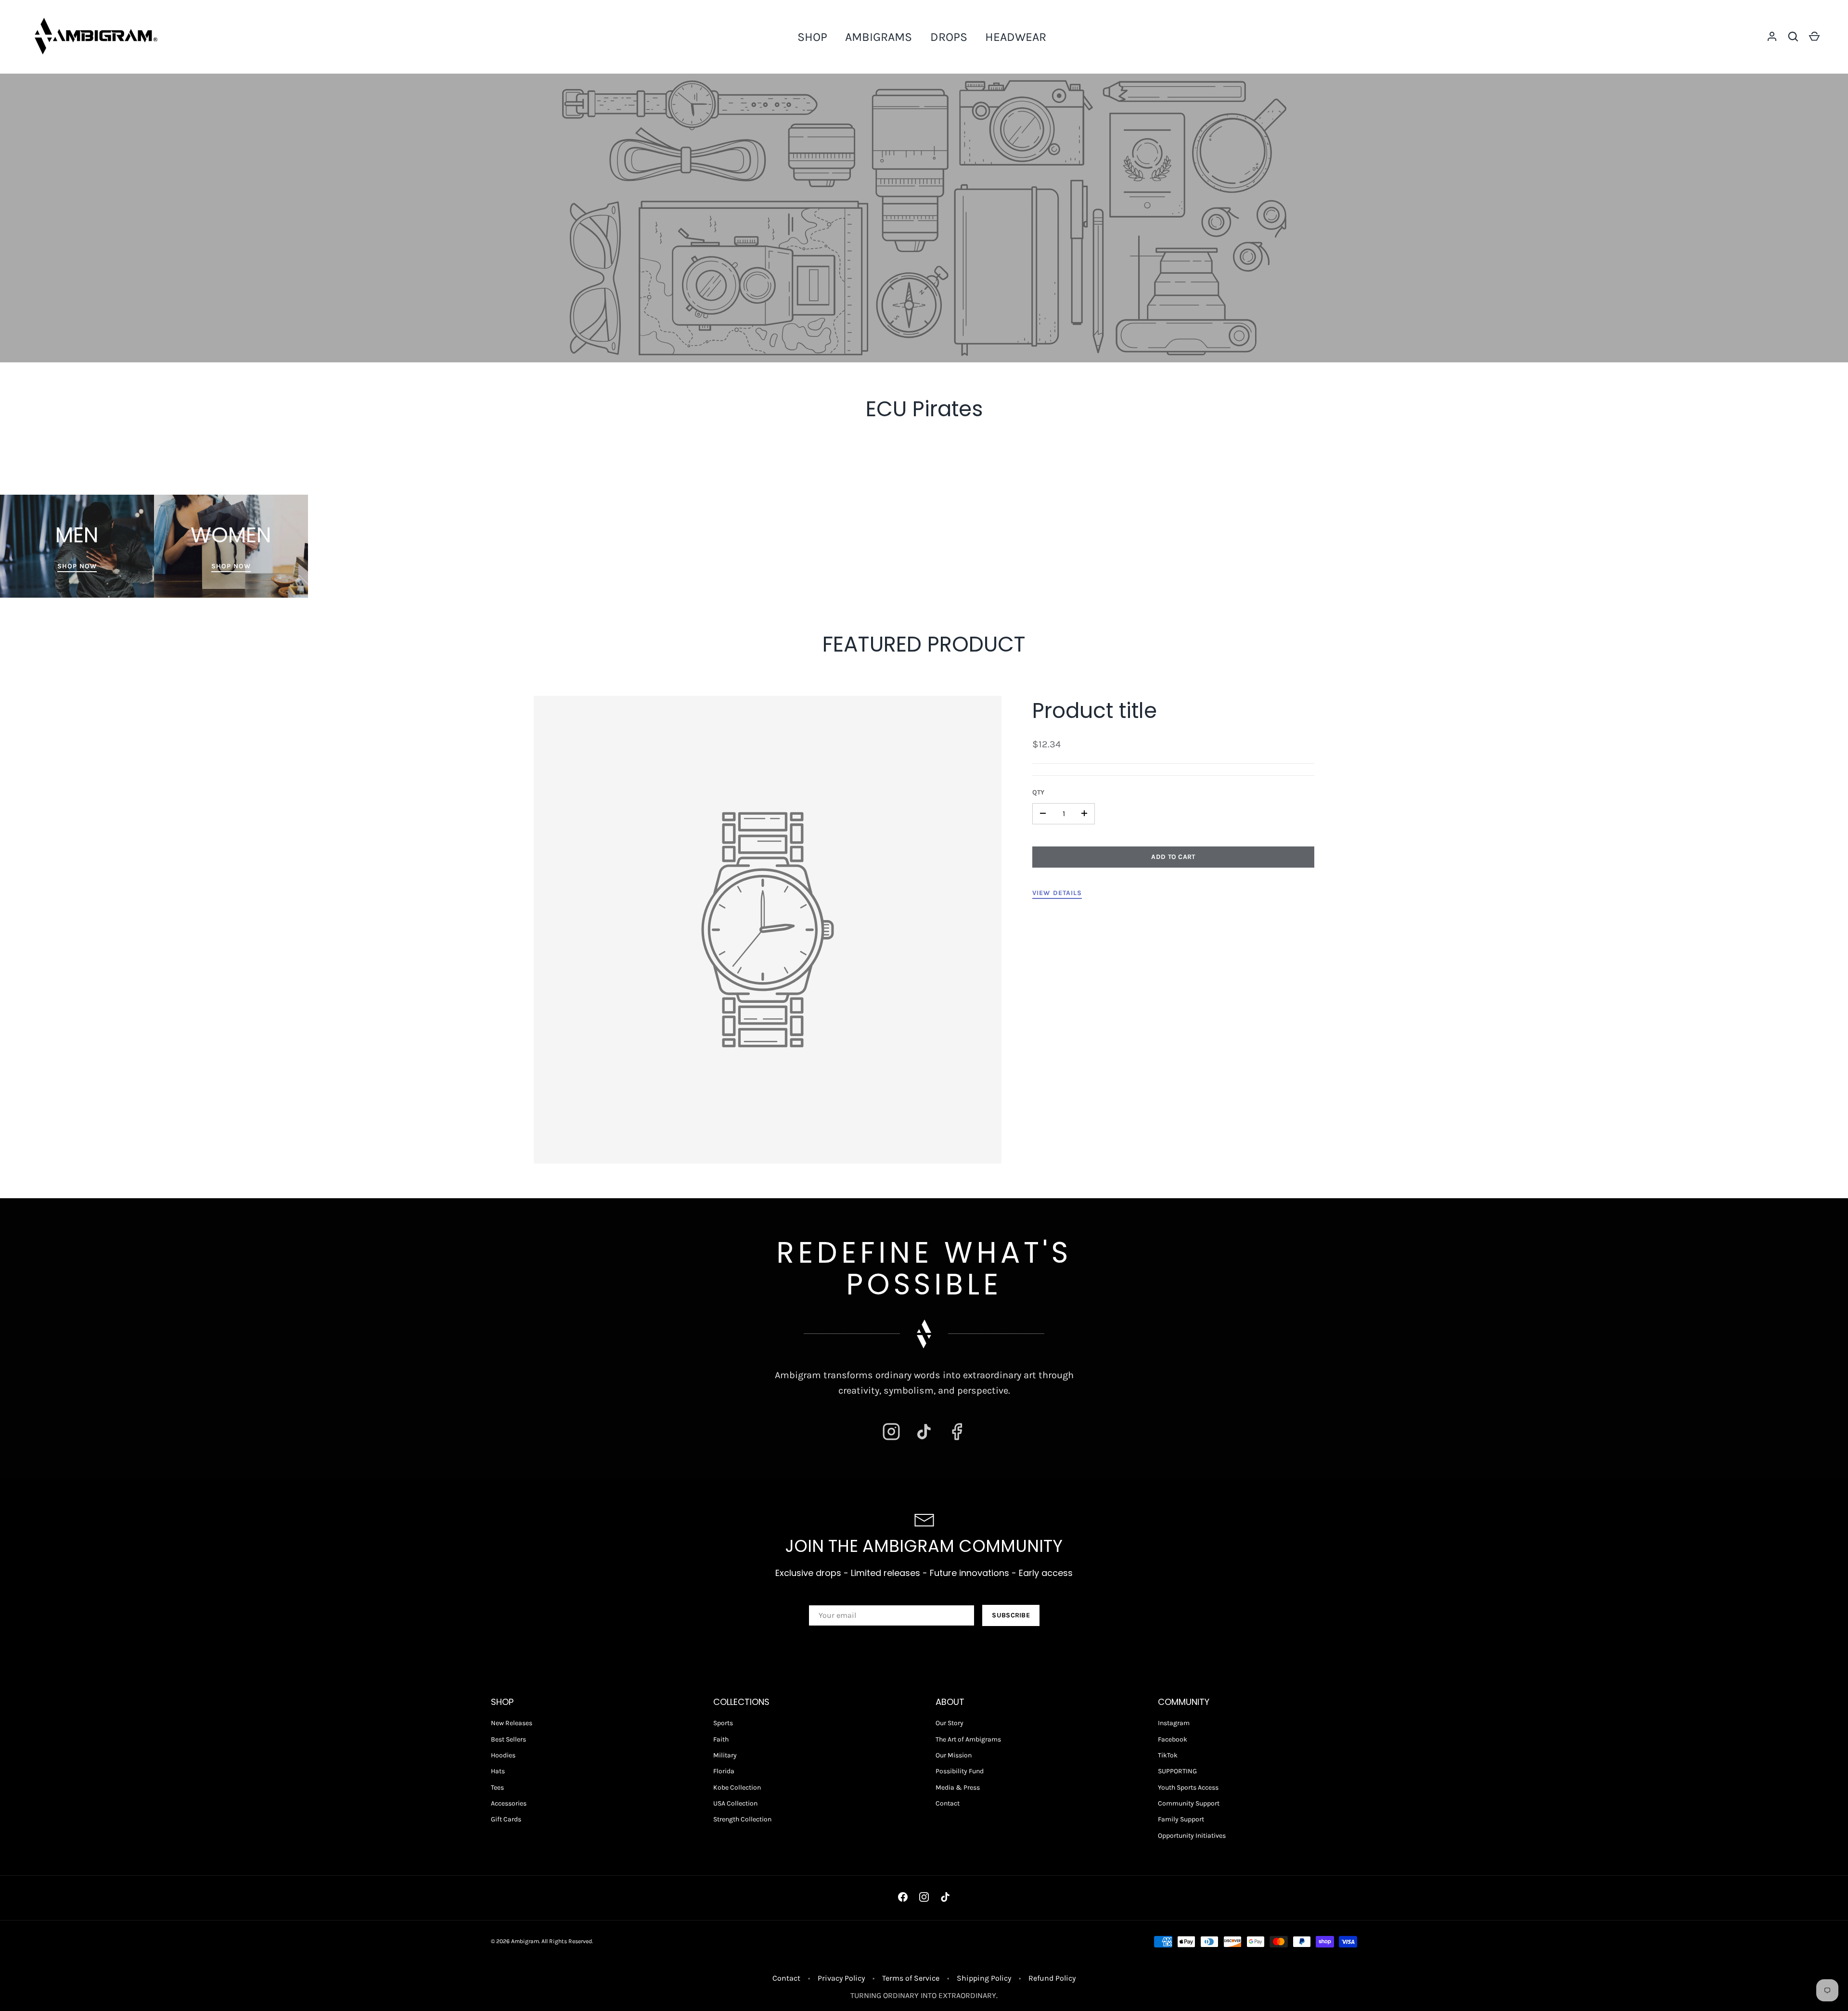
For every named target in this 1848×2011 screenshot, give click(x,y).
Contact (948, 1803)
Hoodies (503, 1755)
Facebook (1173, 1739)
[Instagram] (891, 1432)
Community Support (1189, 1803)
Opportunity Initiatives (1192, 1836)
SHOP (812, 37)
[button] (1793, 37)
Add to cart (1173, 856)
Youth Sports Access (1188, 1787)
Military (725, 1755)
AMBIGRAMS (879, 37)
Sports (723, 1723)
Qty (1038, 792)
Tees (497, 1787)
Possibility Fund (960, 1771)
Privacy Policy (841, 1978)
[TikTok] (924, 1432)
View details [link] (1057, 892)
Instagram (1174, 1723)
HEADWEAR (1016, 37)
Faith (721, 1739)
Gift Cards (506, 1819)
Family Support (1181, 1819)
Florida (724, 1771)
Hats (498, 1771)
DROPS (949, 37)
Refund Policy (1052, 1978)
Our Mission (954, 1755)
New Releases (512, 1723)
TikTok (1168, 1755)
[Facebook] (957, 1432)
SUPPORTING (1177, 1771)
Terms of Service (911, 1978)
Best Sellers (508, 1739)
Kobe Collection (737, 1787)
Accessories (509, 1803)
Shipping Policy (984, 1978)
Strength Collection (742, 1819)
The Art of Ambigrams (968, 1739)
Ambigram (525, 1941)
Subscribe (1011, 1615)
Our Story (950, 1723)
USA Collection (735, 1803)
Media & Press (958, 1787)
